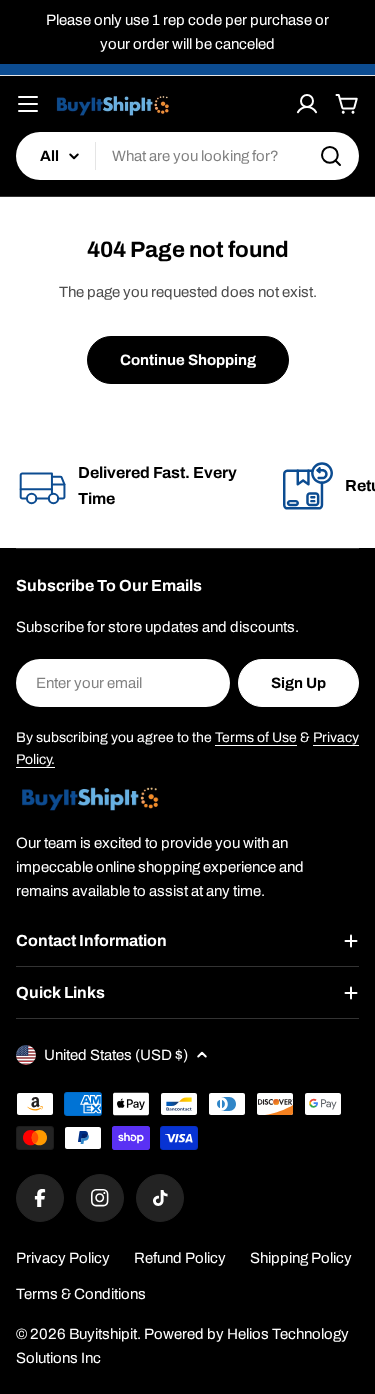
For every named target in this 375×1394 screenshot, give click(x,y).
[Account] (307, 104)
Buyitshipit (103, 1334)
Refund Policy (180, 1258)
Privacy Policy (63, 1258)
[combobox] (187, 156)
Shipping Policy (301, 1258)
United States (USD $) (116, 1055)
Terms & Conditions (81, 1294)
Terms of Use (256, 737)
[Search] (331, 156)
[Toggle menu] (28, 104)
